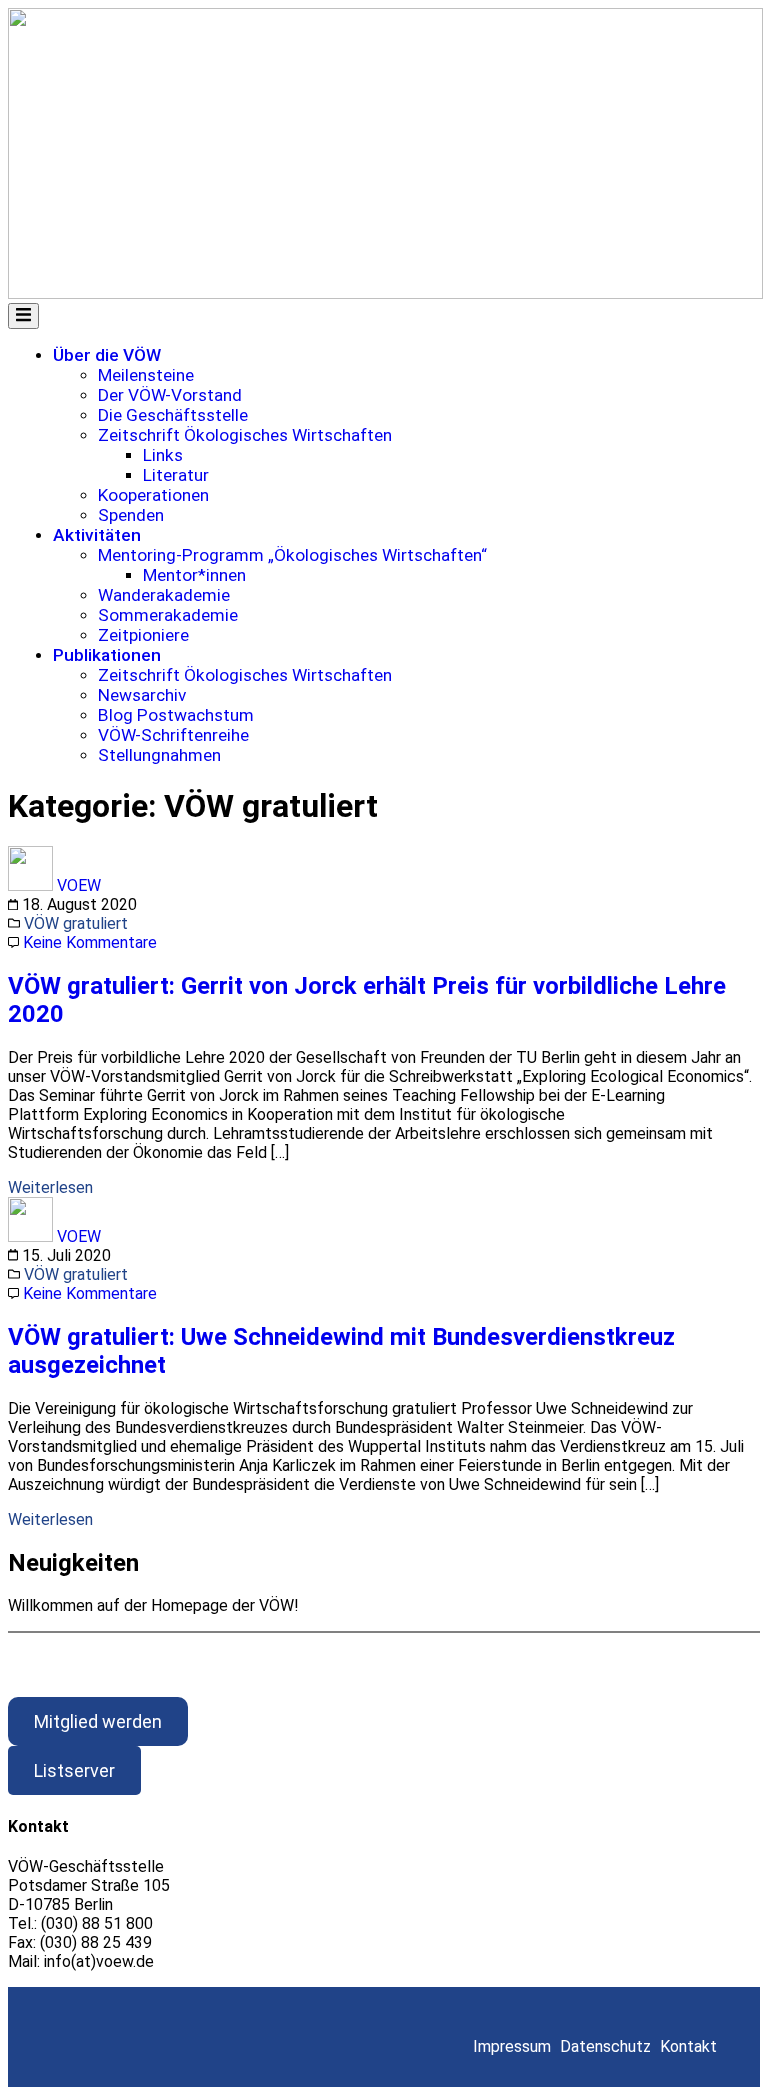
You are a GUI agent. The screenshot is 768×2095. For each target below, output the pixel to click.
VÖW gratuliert (76, 923)
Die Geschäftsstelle (173, 415)
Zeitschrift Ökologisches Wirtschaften (245, 435)
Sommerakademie (168, 615)
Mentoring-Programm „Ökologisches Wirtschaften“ (292, 555)
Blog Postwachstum (176, 715)
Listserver (74, 1770)
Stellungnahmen (159, 755)
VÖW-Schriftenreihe (173, 735)
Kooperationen (153, 495)
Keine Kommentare (90, 942)
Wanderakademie (164, 595)
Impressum (512, 2046)
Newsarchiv (142, 695)
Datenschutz (605, 2046)
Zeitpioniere (143, 635)
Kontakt (688, 2046)
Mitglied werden (98, 1721)
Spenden (131, 515)
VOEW (79, 885)
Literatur (176, 475)
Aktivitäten (97, 535)
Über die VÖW (107, 355)
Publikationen (107, 655)
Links (163, 455)
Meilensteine (146, 375)
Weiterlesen (50, 1187)
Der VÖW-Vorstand (170, 395)
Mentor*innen (194, 575)
